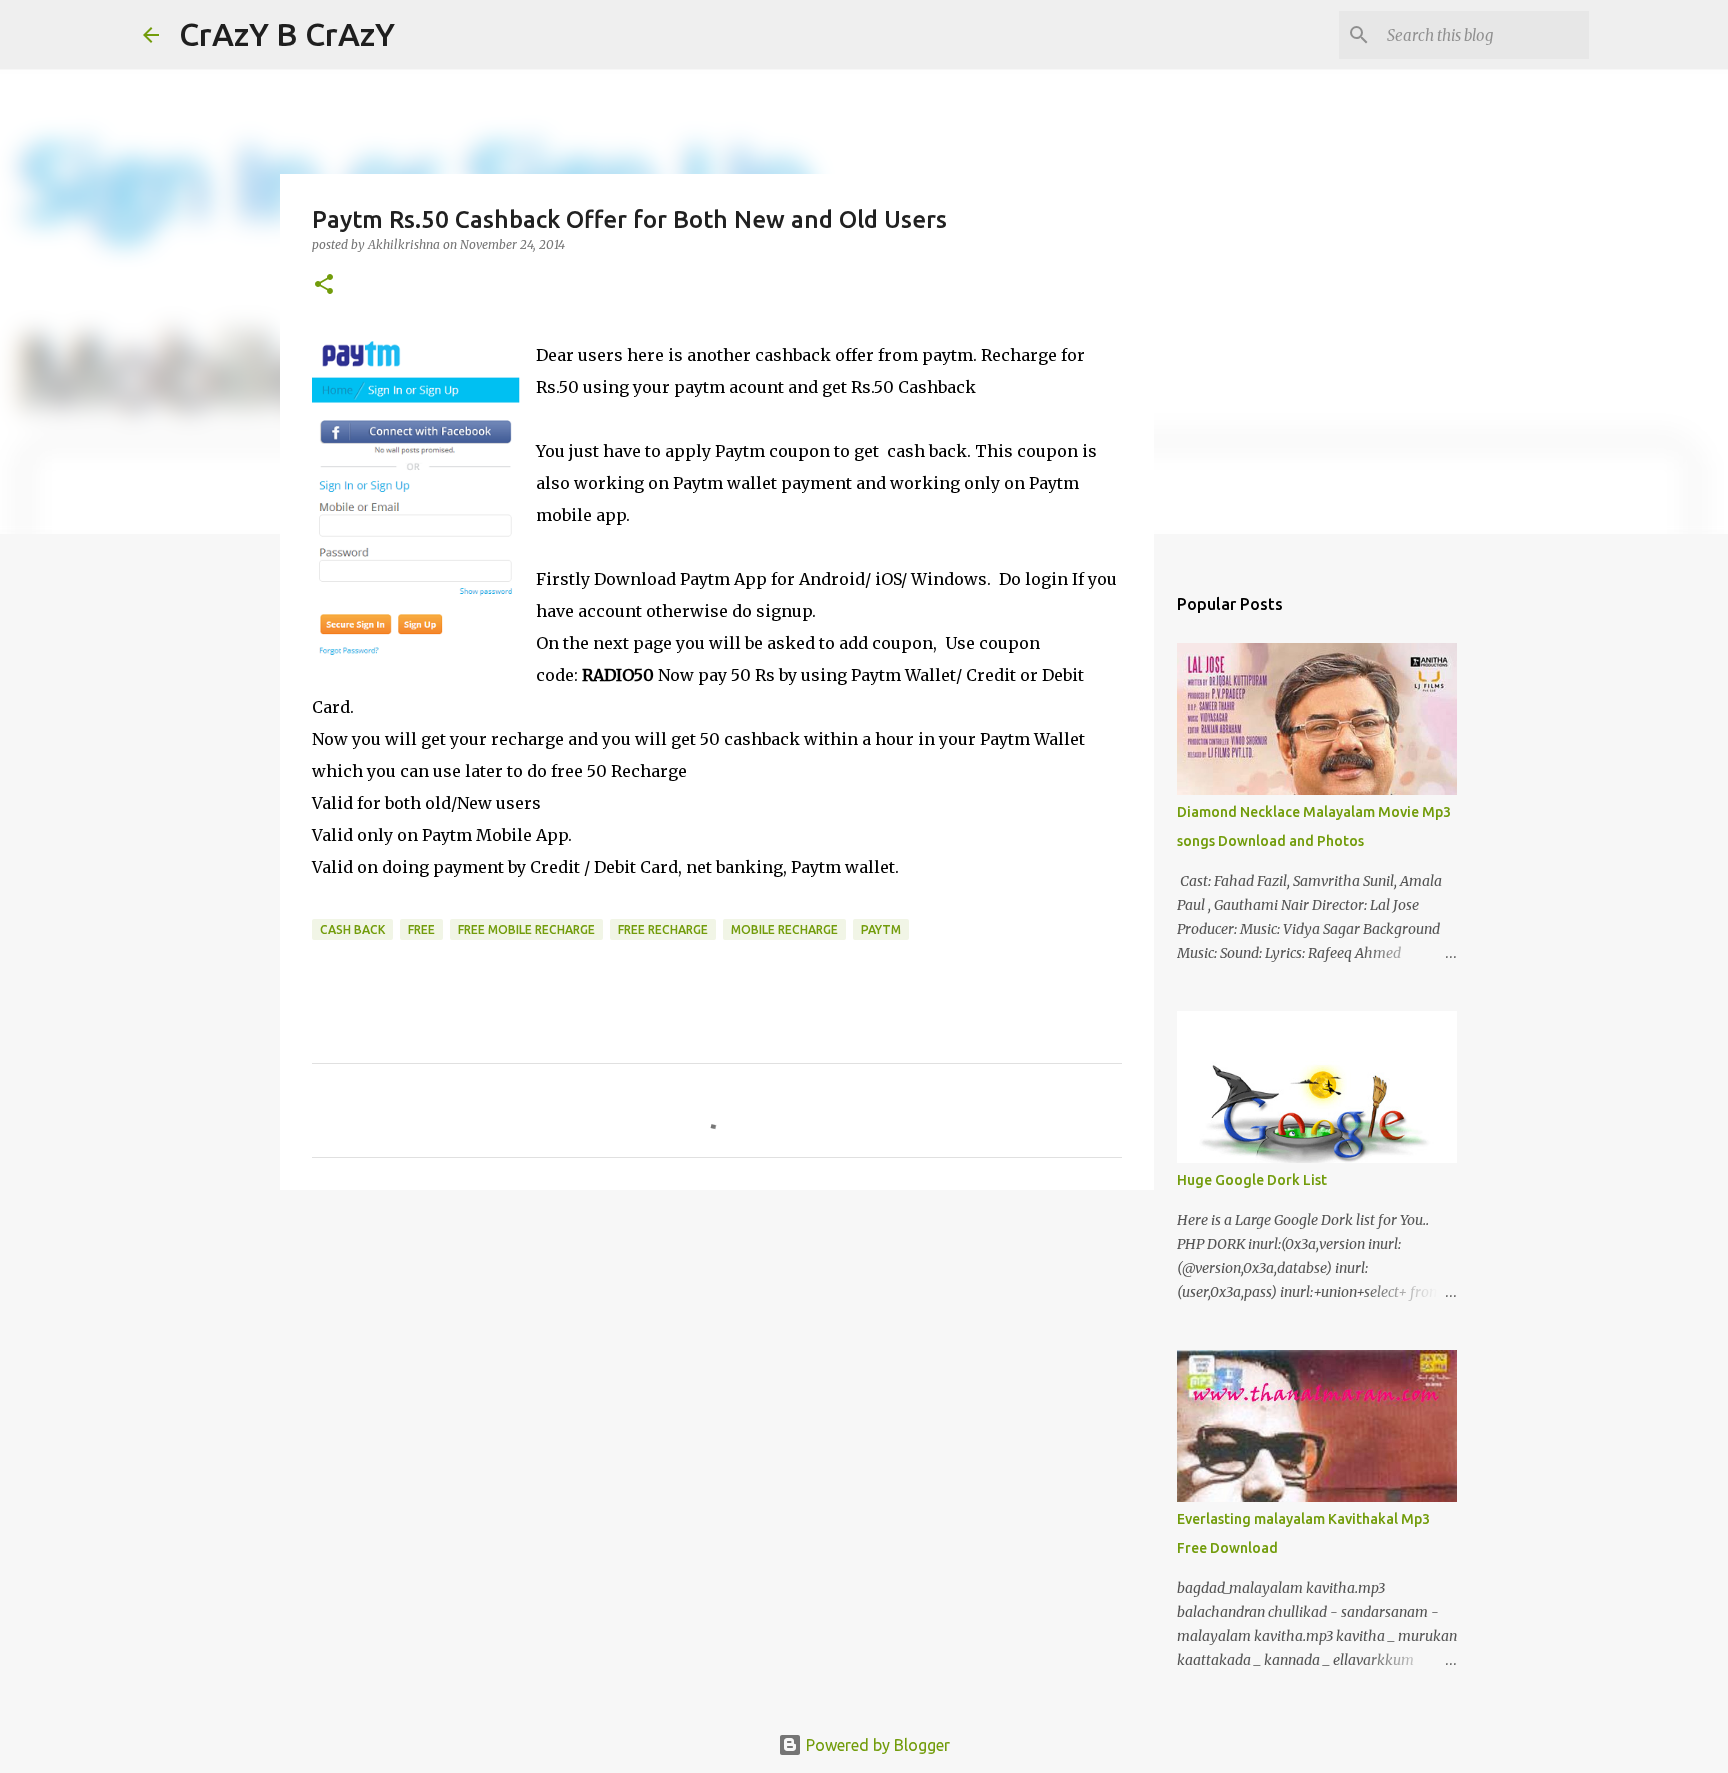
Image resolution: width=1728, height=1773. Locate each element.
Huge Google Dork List (1252, 1180)
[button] (324, 285)
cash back (352, 929)
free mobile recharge (526, 929)
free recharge (663, 929)
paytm (881, 929)
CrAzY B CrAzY (287, 34)
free (421, 929)
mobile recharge (784, 929)
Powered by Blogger (876, 1745)
